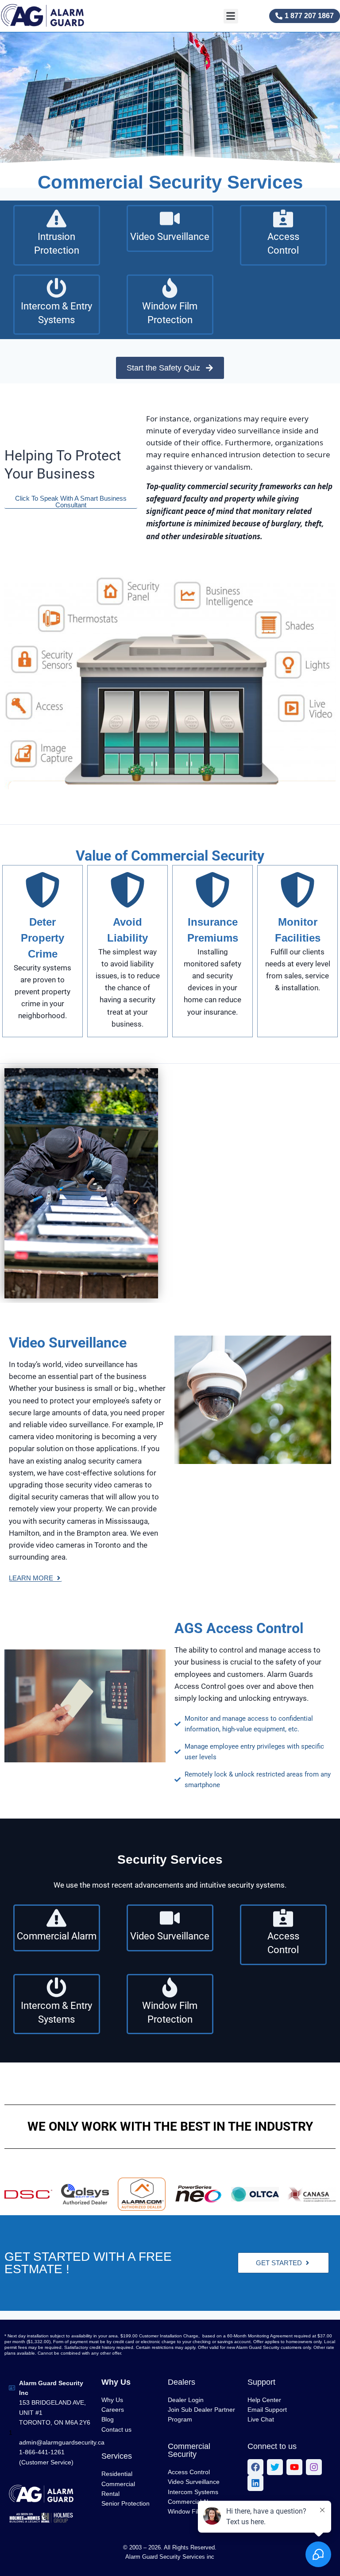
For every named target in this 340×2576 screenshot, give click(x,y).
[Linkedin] (255, 2483)
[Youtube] (294, 2467)
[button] (231, 16)
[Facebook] (255, 2467)
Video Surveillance (170, 237)
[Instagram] (314, 2467)
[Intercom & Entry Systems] (56, 288)
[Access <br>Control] (283, 218)
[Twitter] (275, 2467)
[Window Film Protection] (170, 288)
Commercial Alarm (57, 1936)
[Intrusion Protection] (56, 218)
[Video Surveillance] (170, 218)
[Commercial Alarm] (56, 1918)
